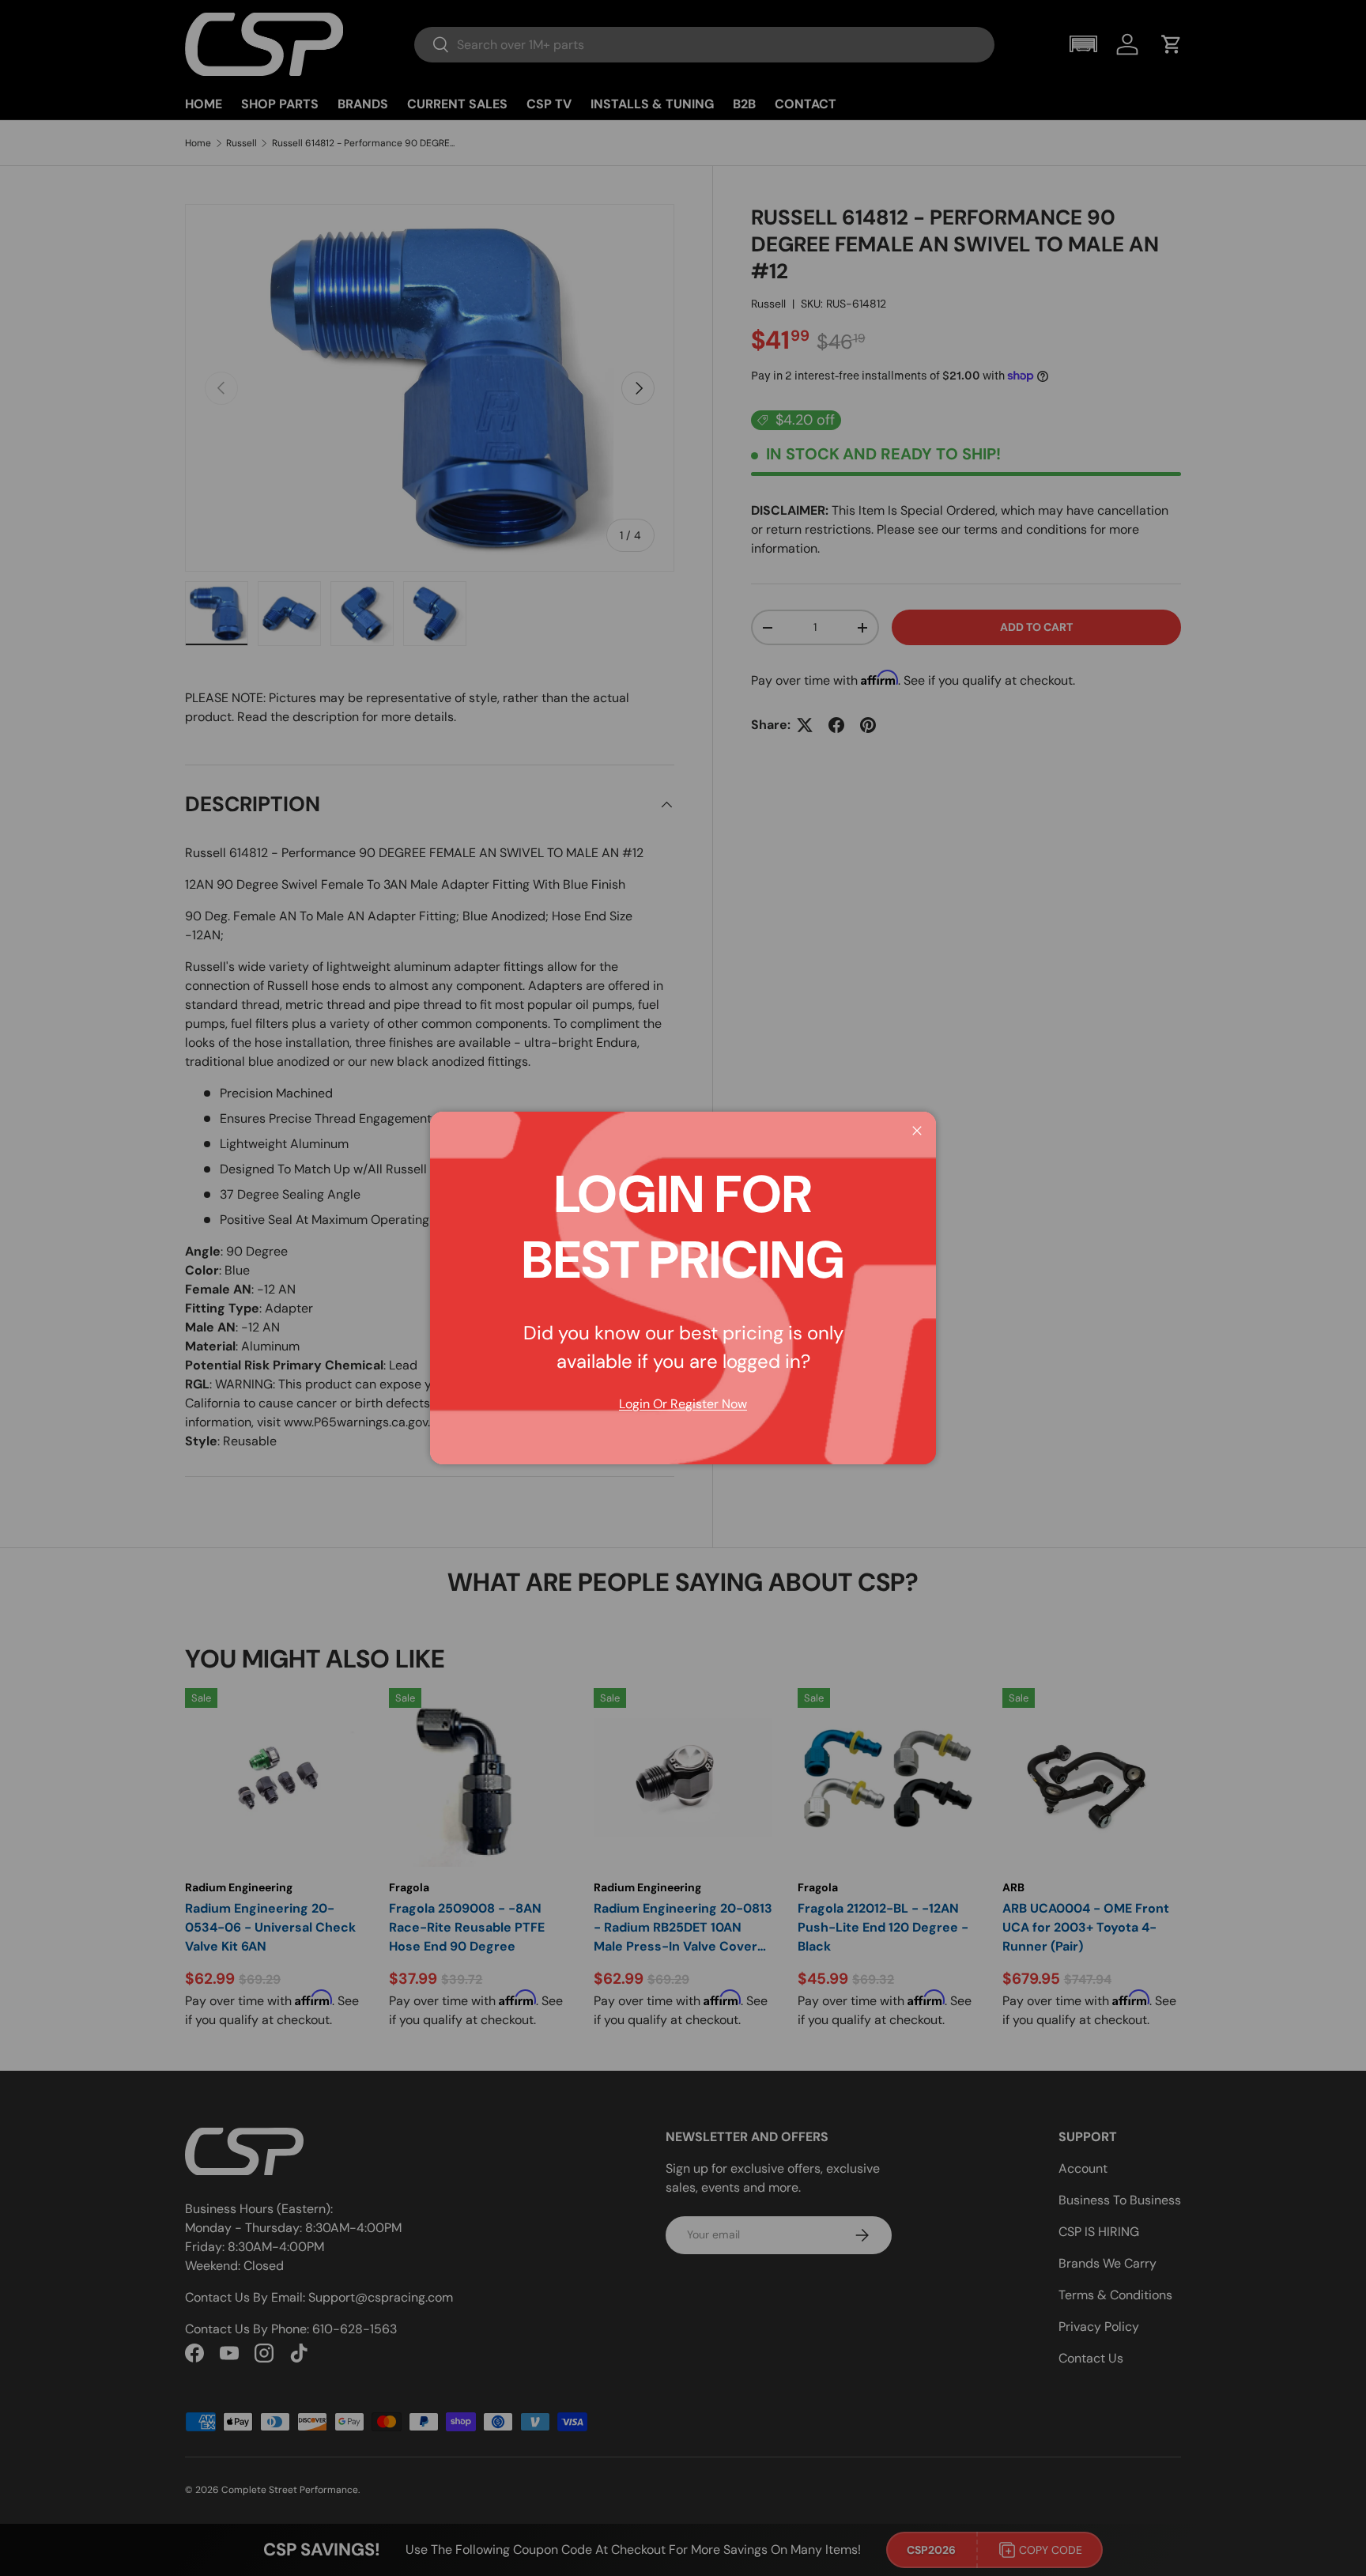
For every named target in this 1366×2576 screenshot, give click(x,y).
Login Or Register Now (683, 1404)
